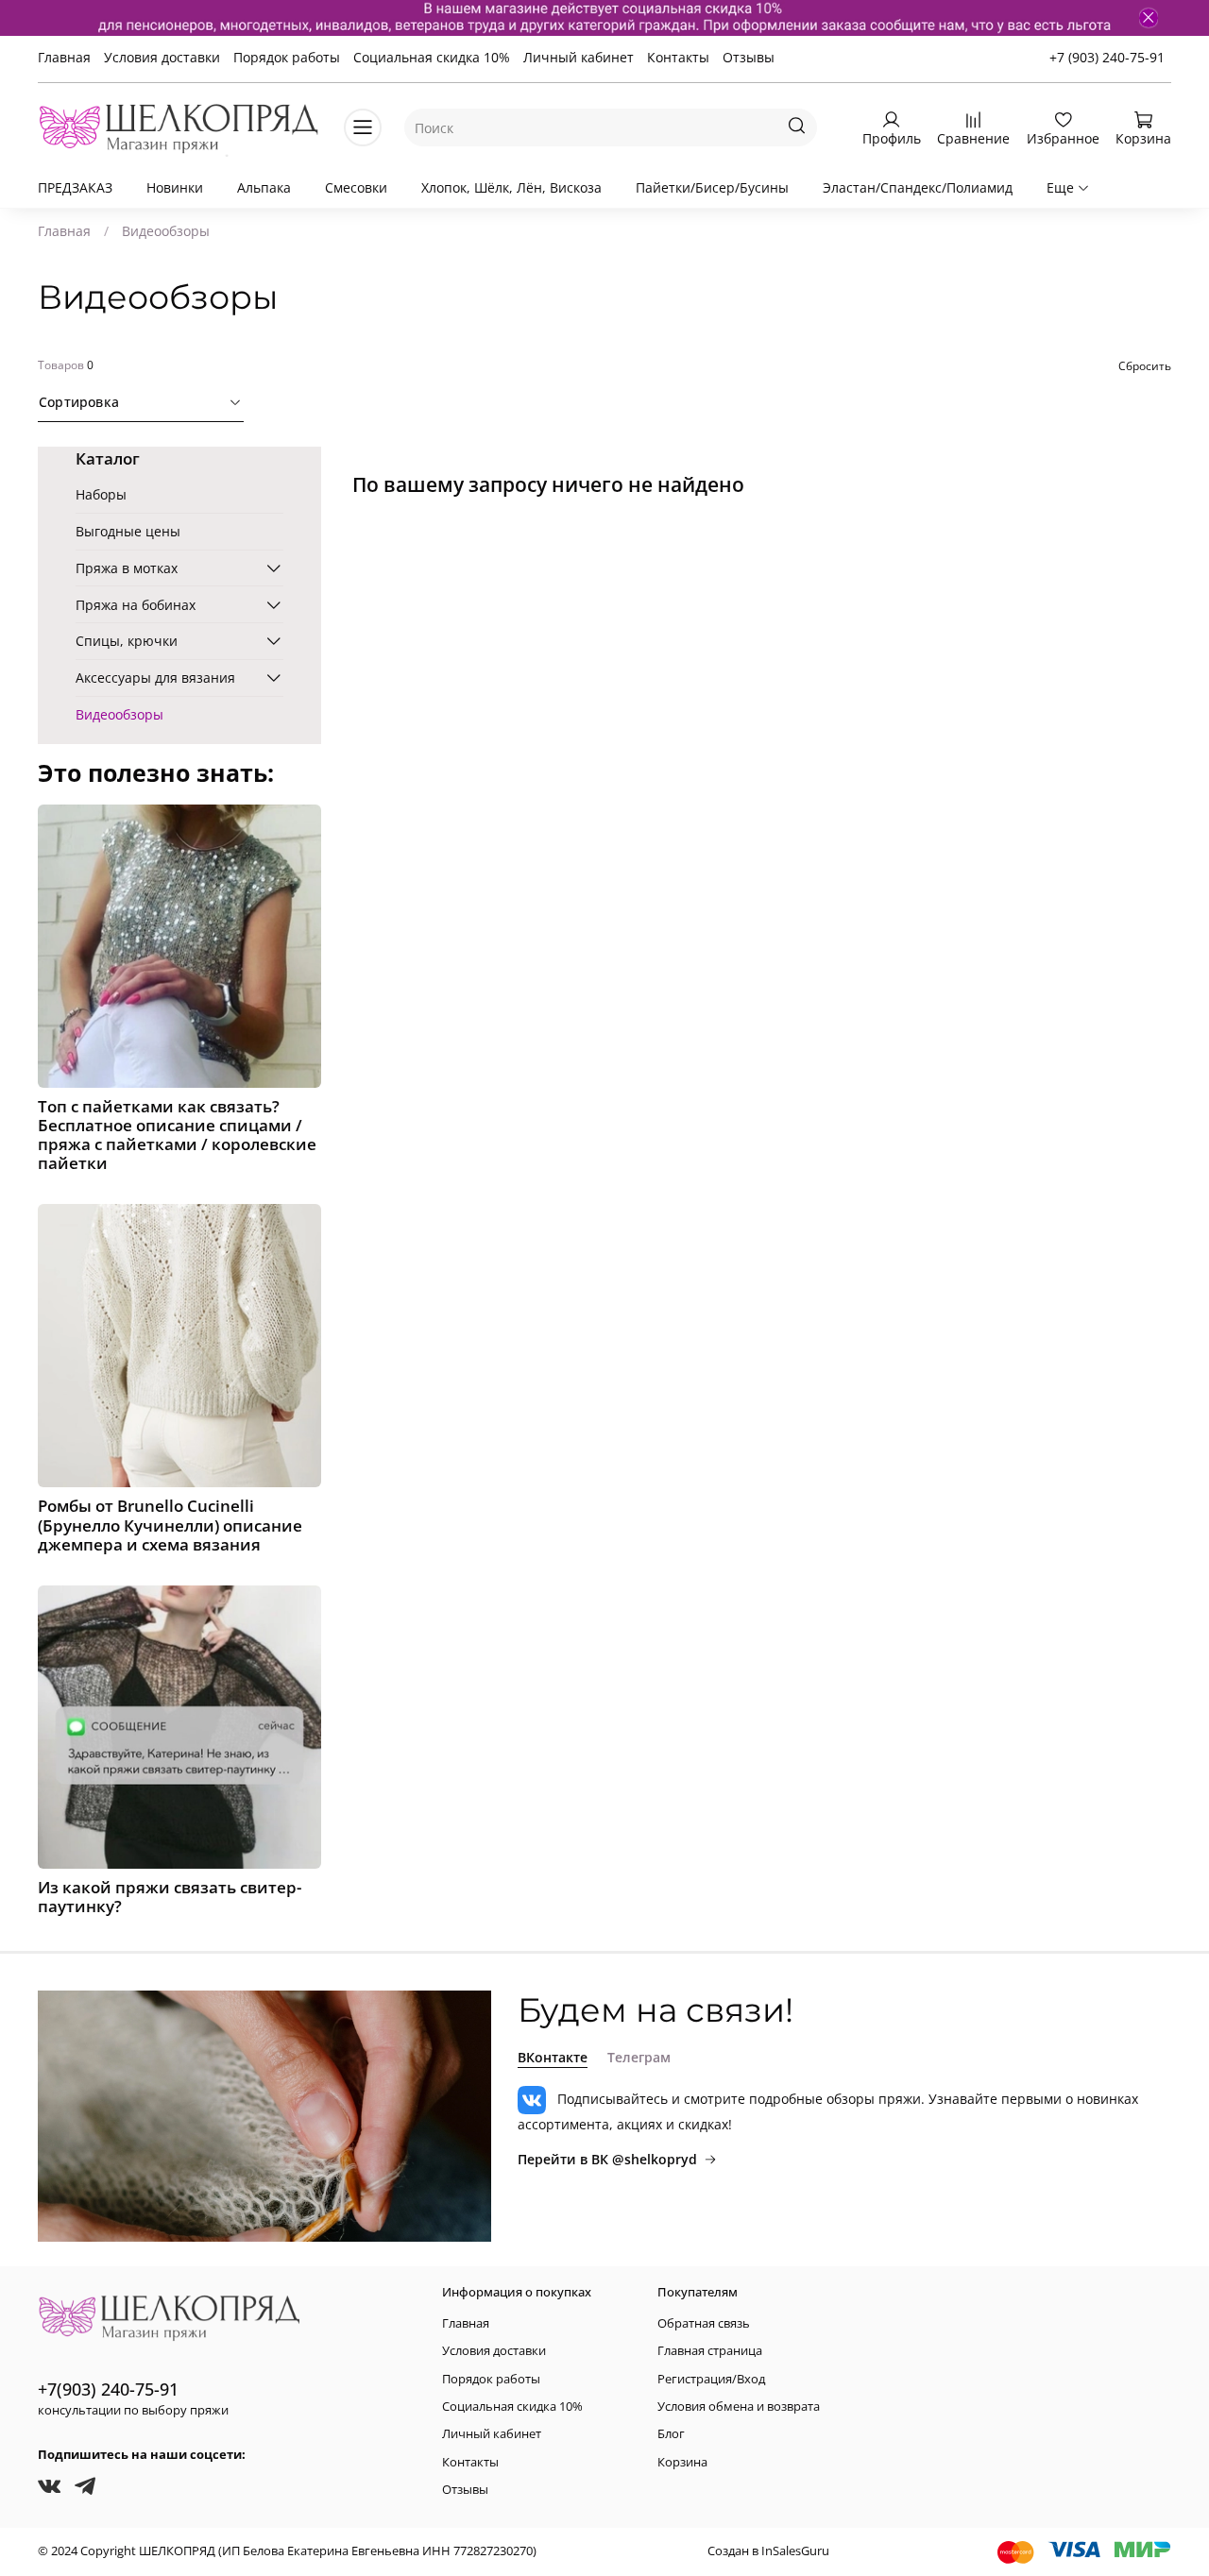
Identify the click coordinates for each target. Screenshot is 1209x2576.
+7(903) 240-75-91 (108, 2389)
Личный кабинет (579, 57)
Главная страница (710, 2351)
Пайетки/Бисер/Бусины (712, 187)
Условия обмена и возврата (739, 2407)
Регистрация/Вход (711, 2379)
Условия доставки (162, 57)
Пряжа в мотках (127, 568)
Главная (64, 57)
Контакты (678, 57)
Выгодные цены (128, 531)
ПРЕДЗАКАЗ (75, 187)
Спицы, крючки (127, 641)
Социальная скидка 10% (432, 57)
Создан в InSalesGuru (768, 2551)
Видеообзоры (119, 714)
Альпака (264, 187)
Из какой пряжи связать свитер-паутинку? (170, 1897)
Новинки (175, 187)
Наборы (101, 494)
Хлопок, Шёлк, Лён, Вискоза (511, 187)
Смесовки (356, 187)
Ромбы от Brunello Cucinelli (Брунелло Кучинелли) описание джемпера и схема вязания (170, 1525)
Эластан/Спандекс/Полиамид (918, 187)
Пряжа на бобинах (136, 605)
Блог (671, 2434)
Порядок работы (287, 57)
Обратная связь (704, 2323)
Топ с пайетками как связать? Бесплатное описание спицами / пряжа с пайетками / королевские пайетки (177, 1135)
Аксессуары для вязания (155, 678)
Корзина (682, 2462)
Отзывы (749, 57)
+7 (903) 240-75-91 (1107, 57)
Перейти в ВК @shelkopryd (607, 2159)
